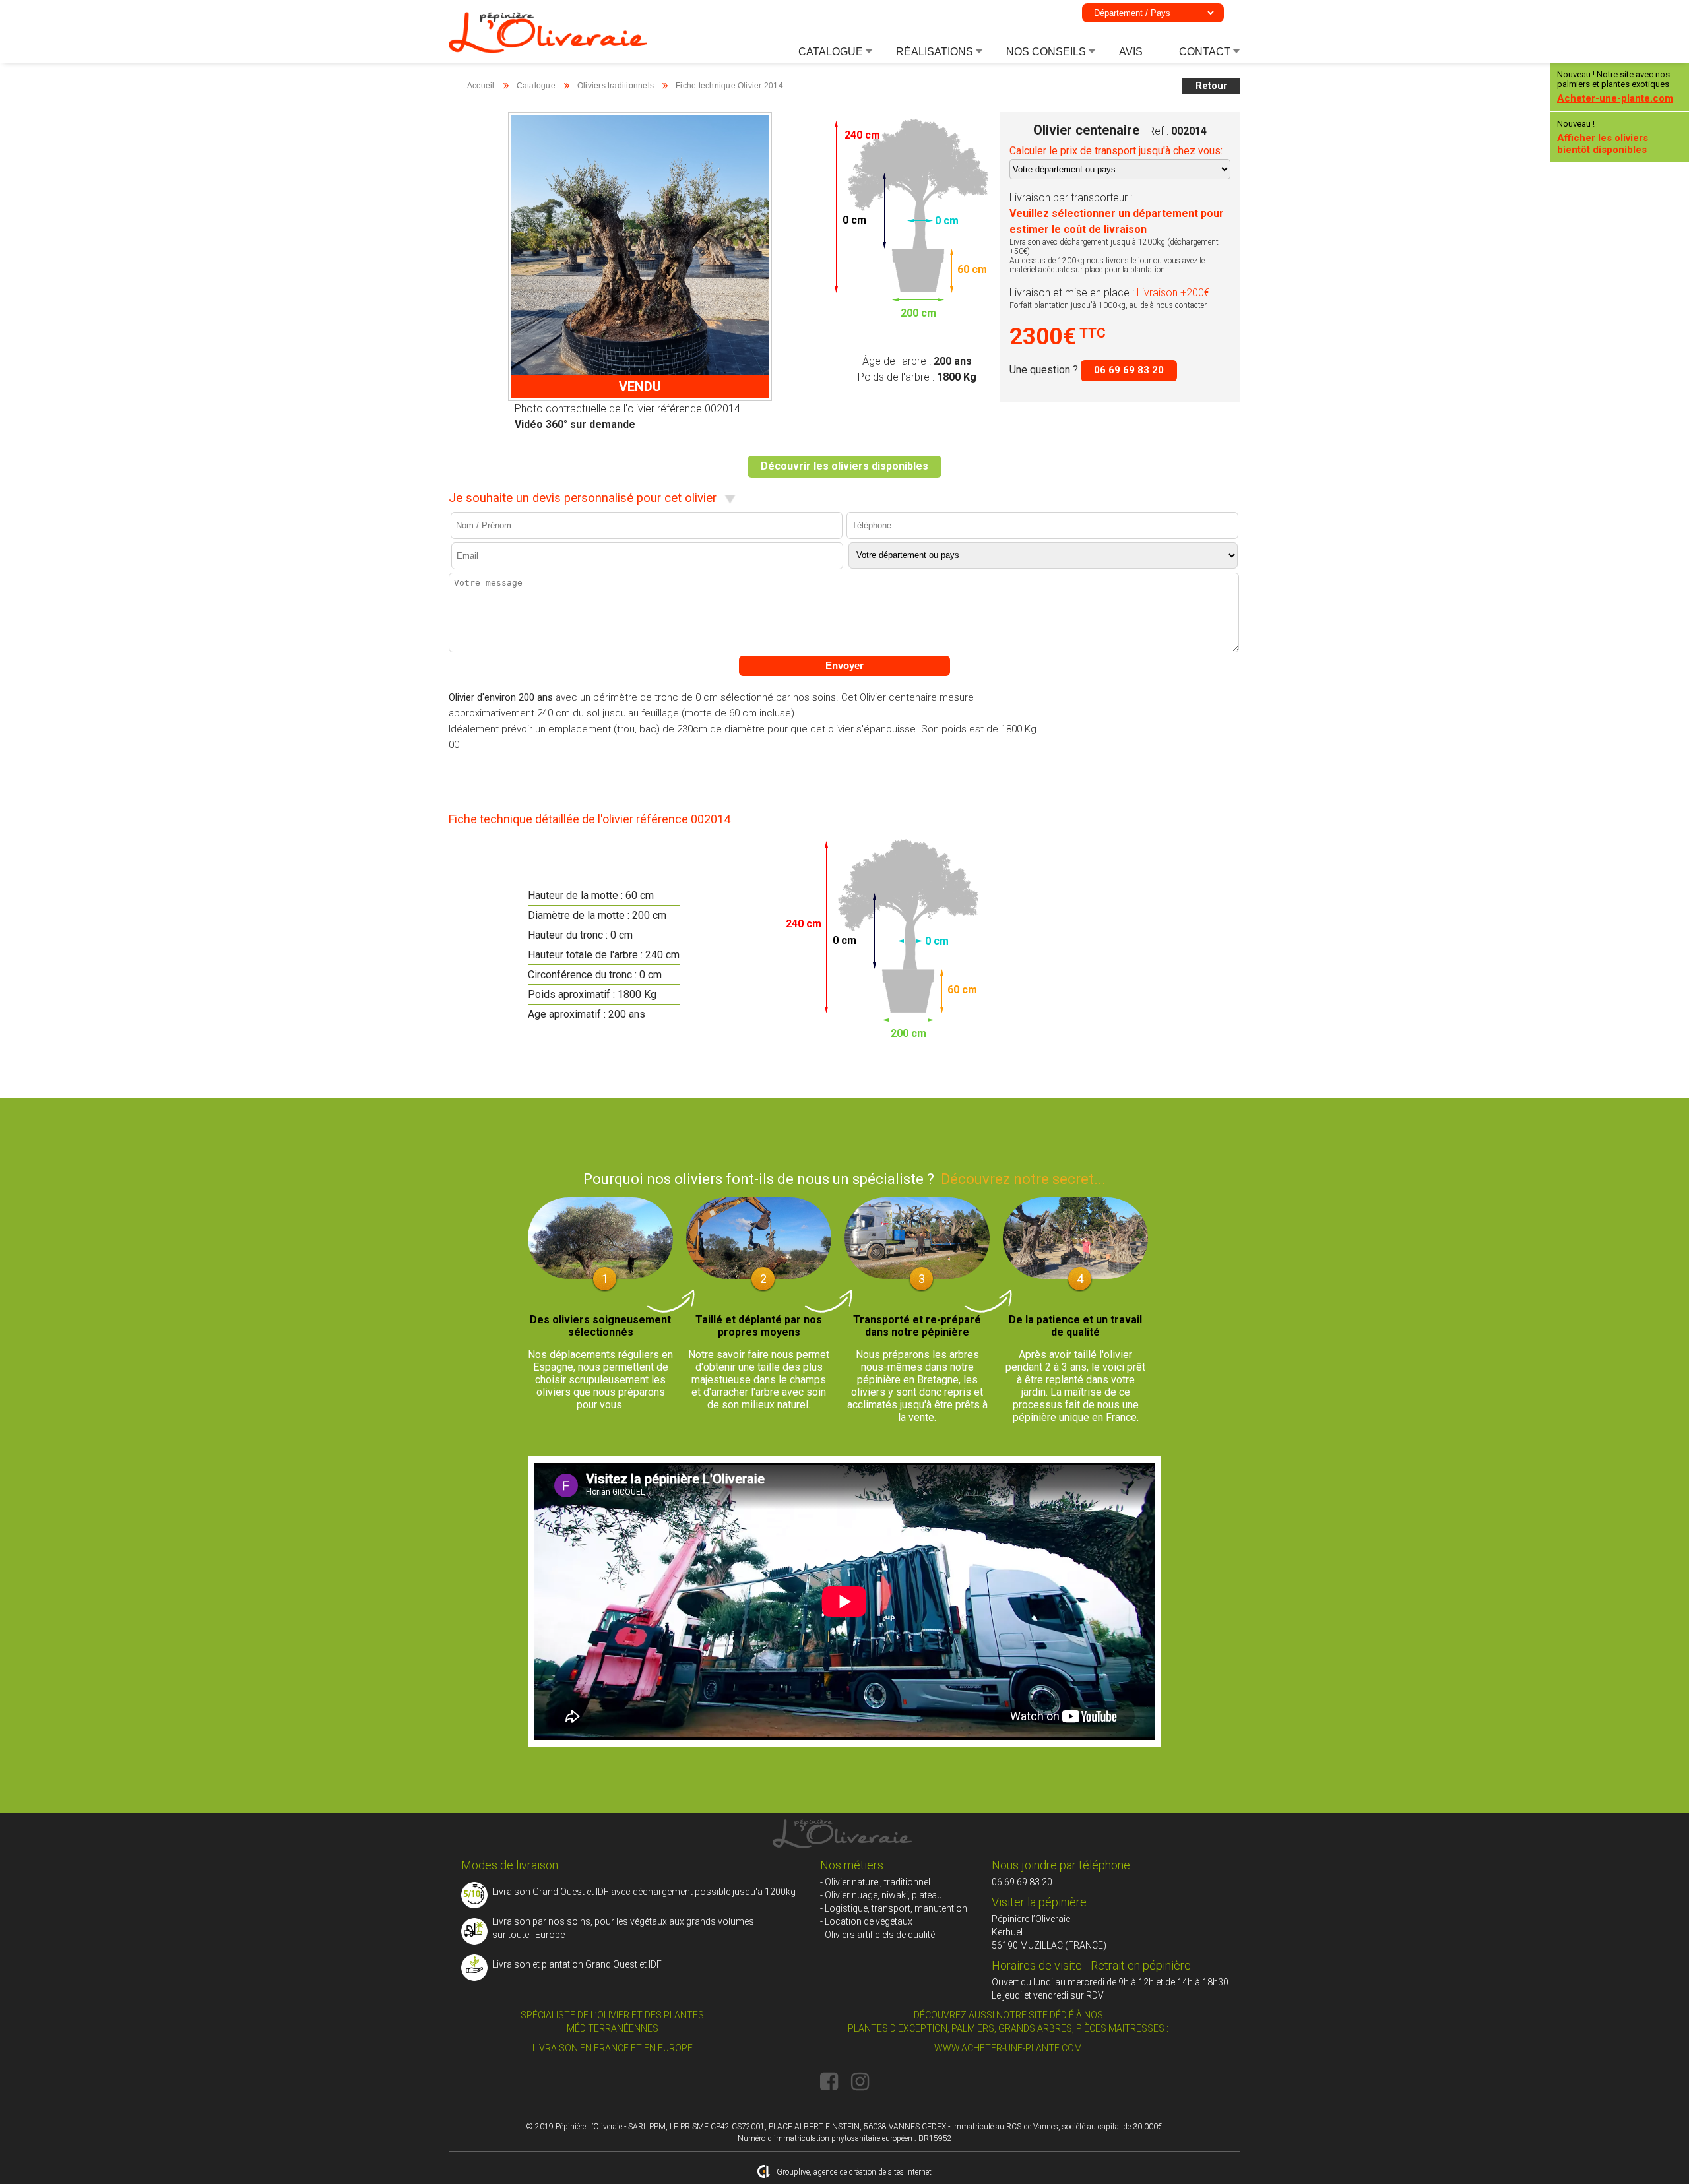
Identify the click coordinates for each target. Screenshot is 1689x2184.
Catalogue (536, 86)
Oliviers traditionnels (616, 86)
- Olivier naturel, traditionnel (875, 1882)
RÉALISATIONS (935, 52)
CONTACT (1205, 52)
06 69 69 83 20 (1129, 370)
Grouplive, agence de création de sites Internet (854, 2172)
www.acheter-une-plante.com (1008, 2048)
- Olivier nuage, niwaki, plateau (881, 1895)
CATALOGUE (831, 52)
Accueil (481, 86)
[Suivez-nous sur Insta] (860, 2082)
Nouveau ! (1603, 137)
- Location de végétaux (866, 1921)
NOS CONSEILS (1046, 52)
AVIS (1131, 52)
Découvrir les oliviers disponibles (844, 466)
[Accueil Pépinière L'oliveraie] (548, 50)
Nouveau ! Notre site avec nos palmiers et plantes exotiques (1615, 87)
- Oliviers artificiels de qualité (877, 1935)
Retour (1211, 86)
